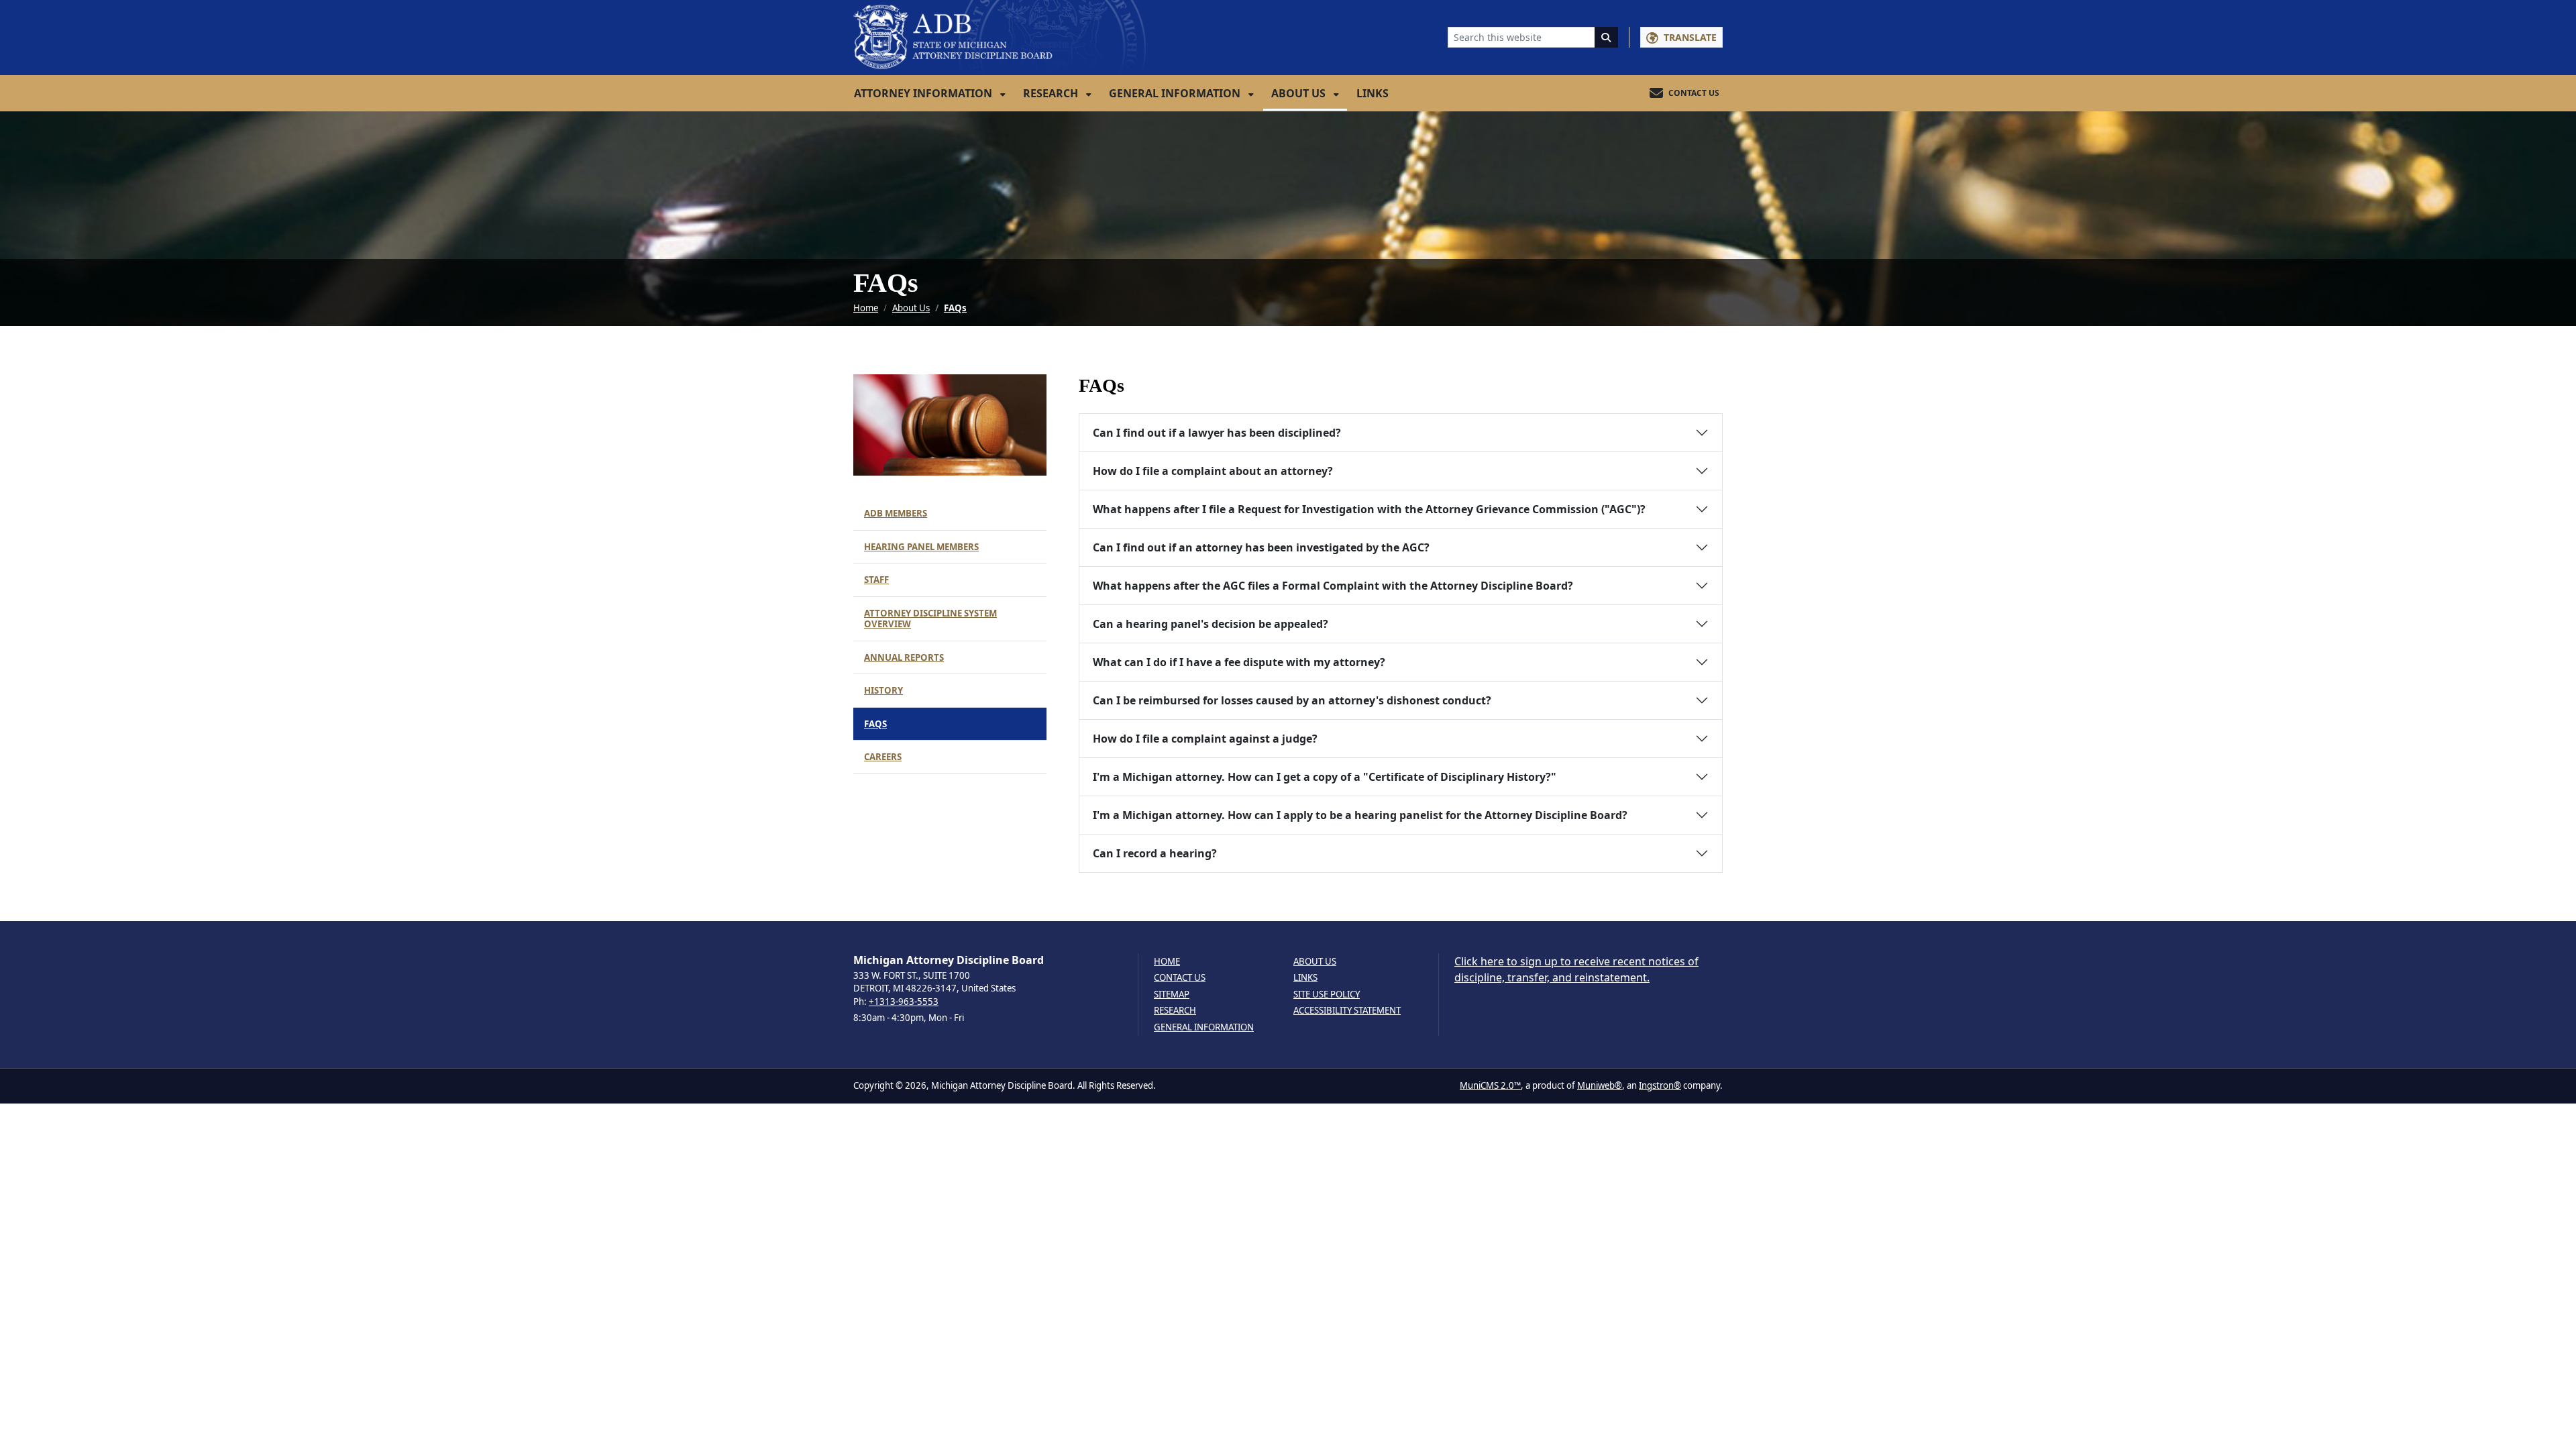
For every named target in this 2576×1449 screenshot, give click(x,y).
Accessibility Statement (1347, 1011)
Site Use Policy (1327, 995)
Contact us (1180, 978)
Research (1052, 93)
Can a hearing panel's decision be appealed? (1211, 624)
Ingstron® (1660, 1085)
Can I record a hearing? (1155, 853)
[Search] (1607, 37)
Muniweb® (1600, 1085)
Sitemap (1172, 995)
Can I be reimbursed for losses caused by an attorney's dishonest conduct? (1292, 700)
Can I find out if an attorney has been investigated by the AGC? (1261, 547)
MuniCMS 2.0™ (1490, 1085)
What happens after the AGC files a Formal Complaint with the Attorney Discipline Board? (1333, 586)
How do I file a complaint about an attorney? (1213, 471)
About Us (1300, 93)
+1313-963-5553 (904, 1002)
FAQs (955, 308)
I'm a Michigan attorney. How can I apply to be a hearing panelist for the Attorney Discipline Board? (1360, 815)
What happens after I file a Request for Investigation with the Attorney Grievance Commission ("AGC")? (1369, 509)
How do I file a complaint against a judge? (1205, 739)
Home (866, 308)
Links (1373, 93)
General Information (1176, 93)
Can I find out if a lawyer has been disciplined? (1217, 433)
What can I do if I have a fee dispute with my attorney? (1239, 662)
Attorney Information (924, 93)
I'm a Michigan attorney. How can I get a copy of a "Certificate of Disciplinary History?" (1325, 777)
